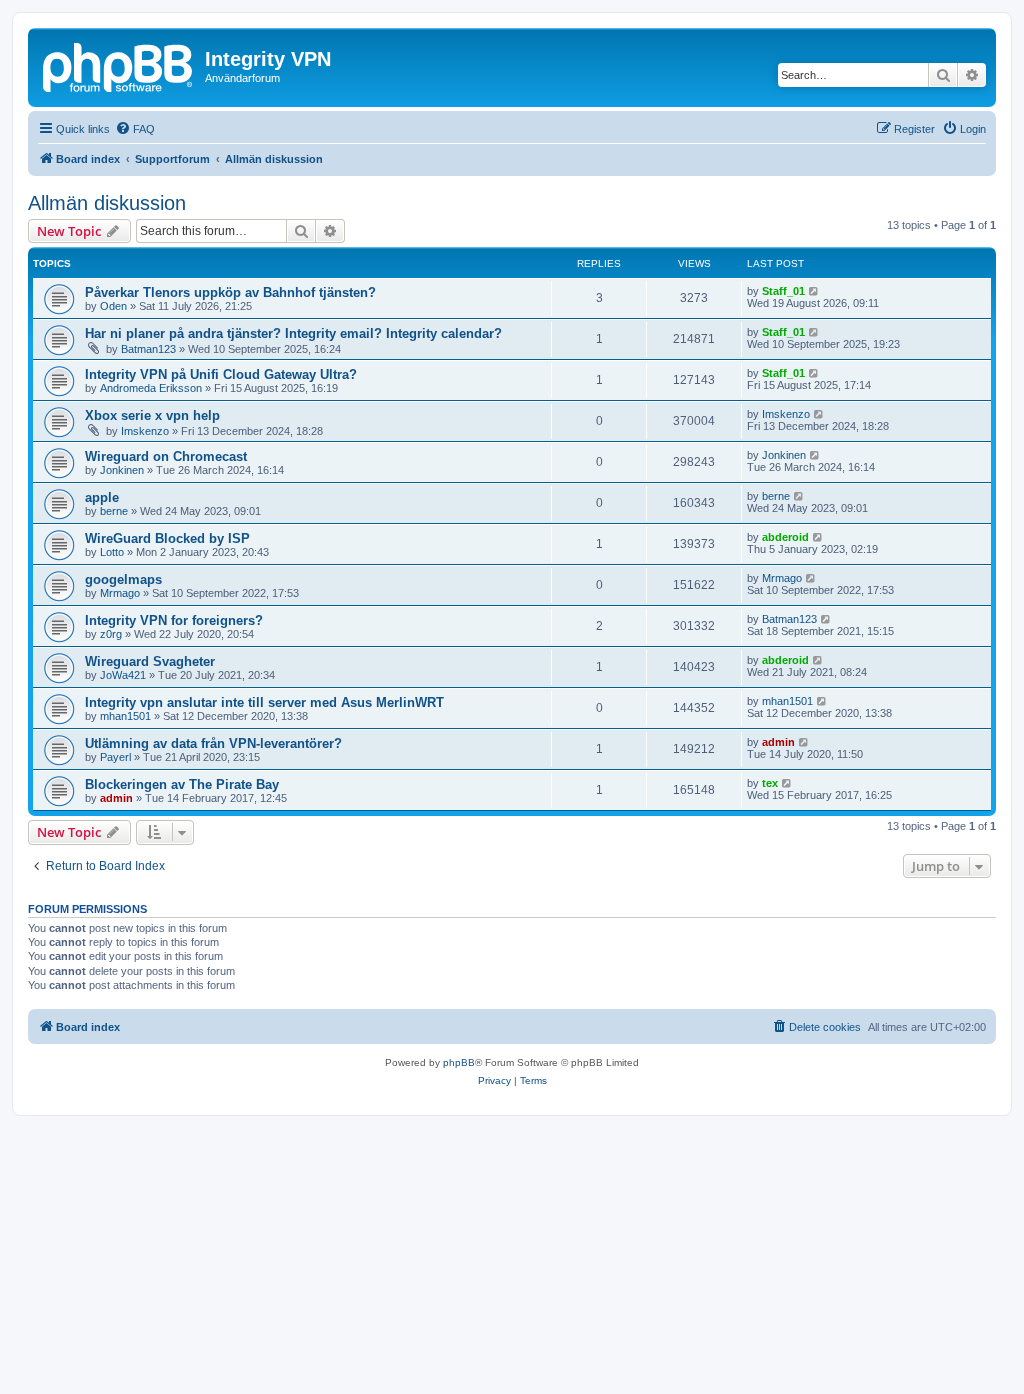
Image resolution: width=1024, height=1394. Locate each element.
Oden (113, 306)
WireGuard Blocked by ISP (167, 538)
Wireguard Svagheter (150, 661)
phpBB (459, 1062)
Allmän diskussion (107, 203)
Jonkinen (122, 470)
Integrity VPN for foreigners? (174, 620)
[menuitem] (135, 129)
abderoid (785, 537)
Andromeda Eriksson (151, 388)
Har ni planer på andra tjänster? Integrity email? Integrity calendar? (293, 333)
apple (102, 497)
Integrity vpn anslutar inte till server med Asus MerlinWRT (264, 702)
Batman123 (148, 349)
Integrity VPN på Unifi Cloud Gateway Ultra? (221, 374)
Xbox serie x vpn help (152, 415)
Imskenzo (145, 431)
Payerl (115, 757)
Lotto (112, 552)
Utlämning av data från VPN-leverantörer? (213, 743)
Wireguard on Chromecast (166, 456)
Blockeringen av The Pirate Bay (182, 784)
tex (770, 783)
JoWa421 (123, 675)
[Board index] (119, 65)
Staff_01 (783, 291)
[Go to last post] (814, 291)
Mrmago (120, 593)
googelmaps (123, 579)
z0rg (111, 634)
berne (114, 511)
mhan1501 (125, 716)
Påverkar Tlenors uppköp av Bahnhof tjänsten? (230, 292)
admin (778, 742)
